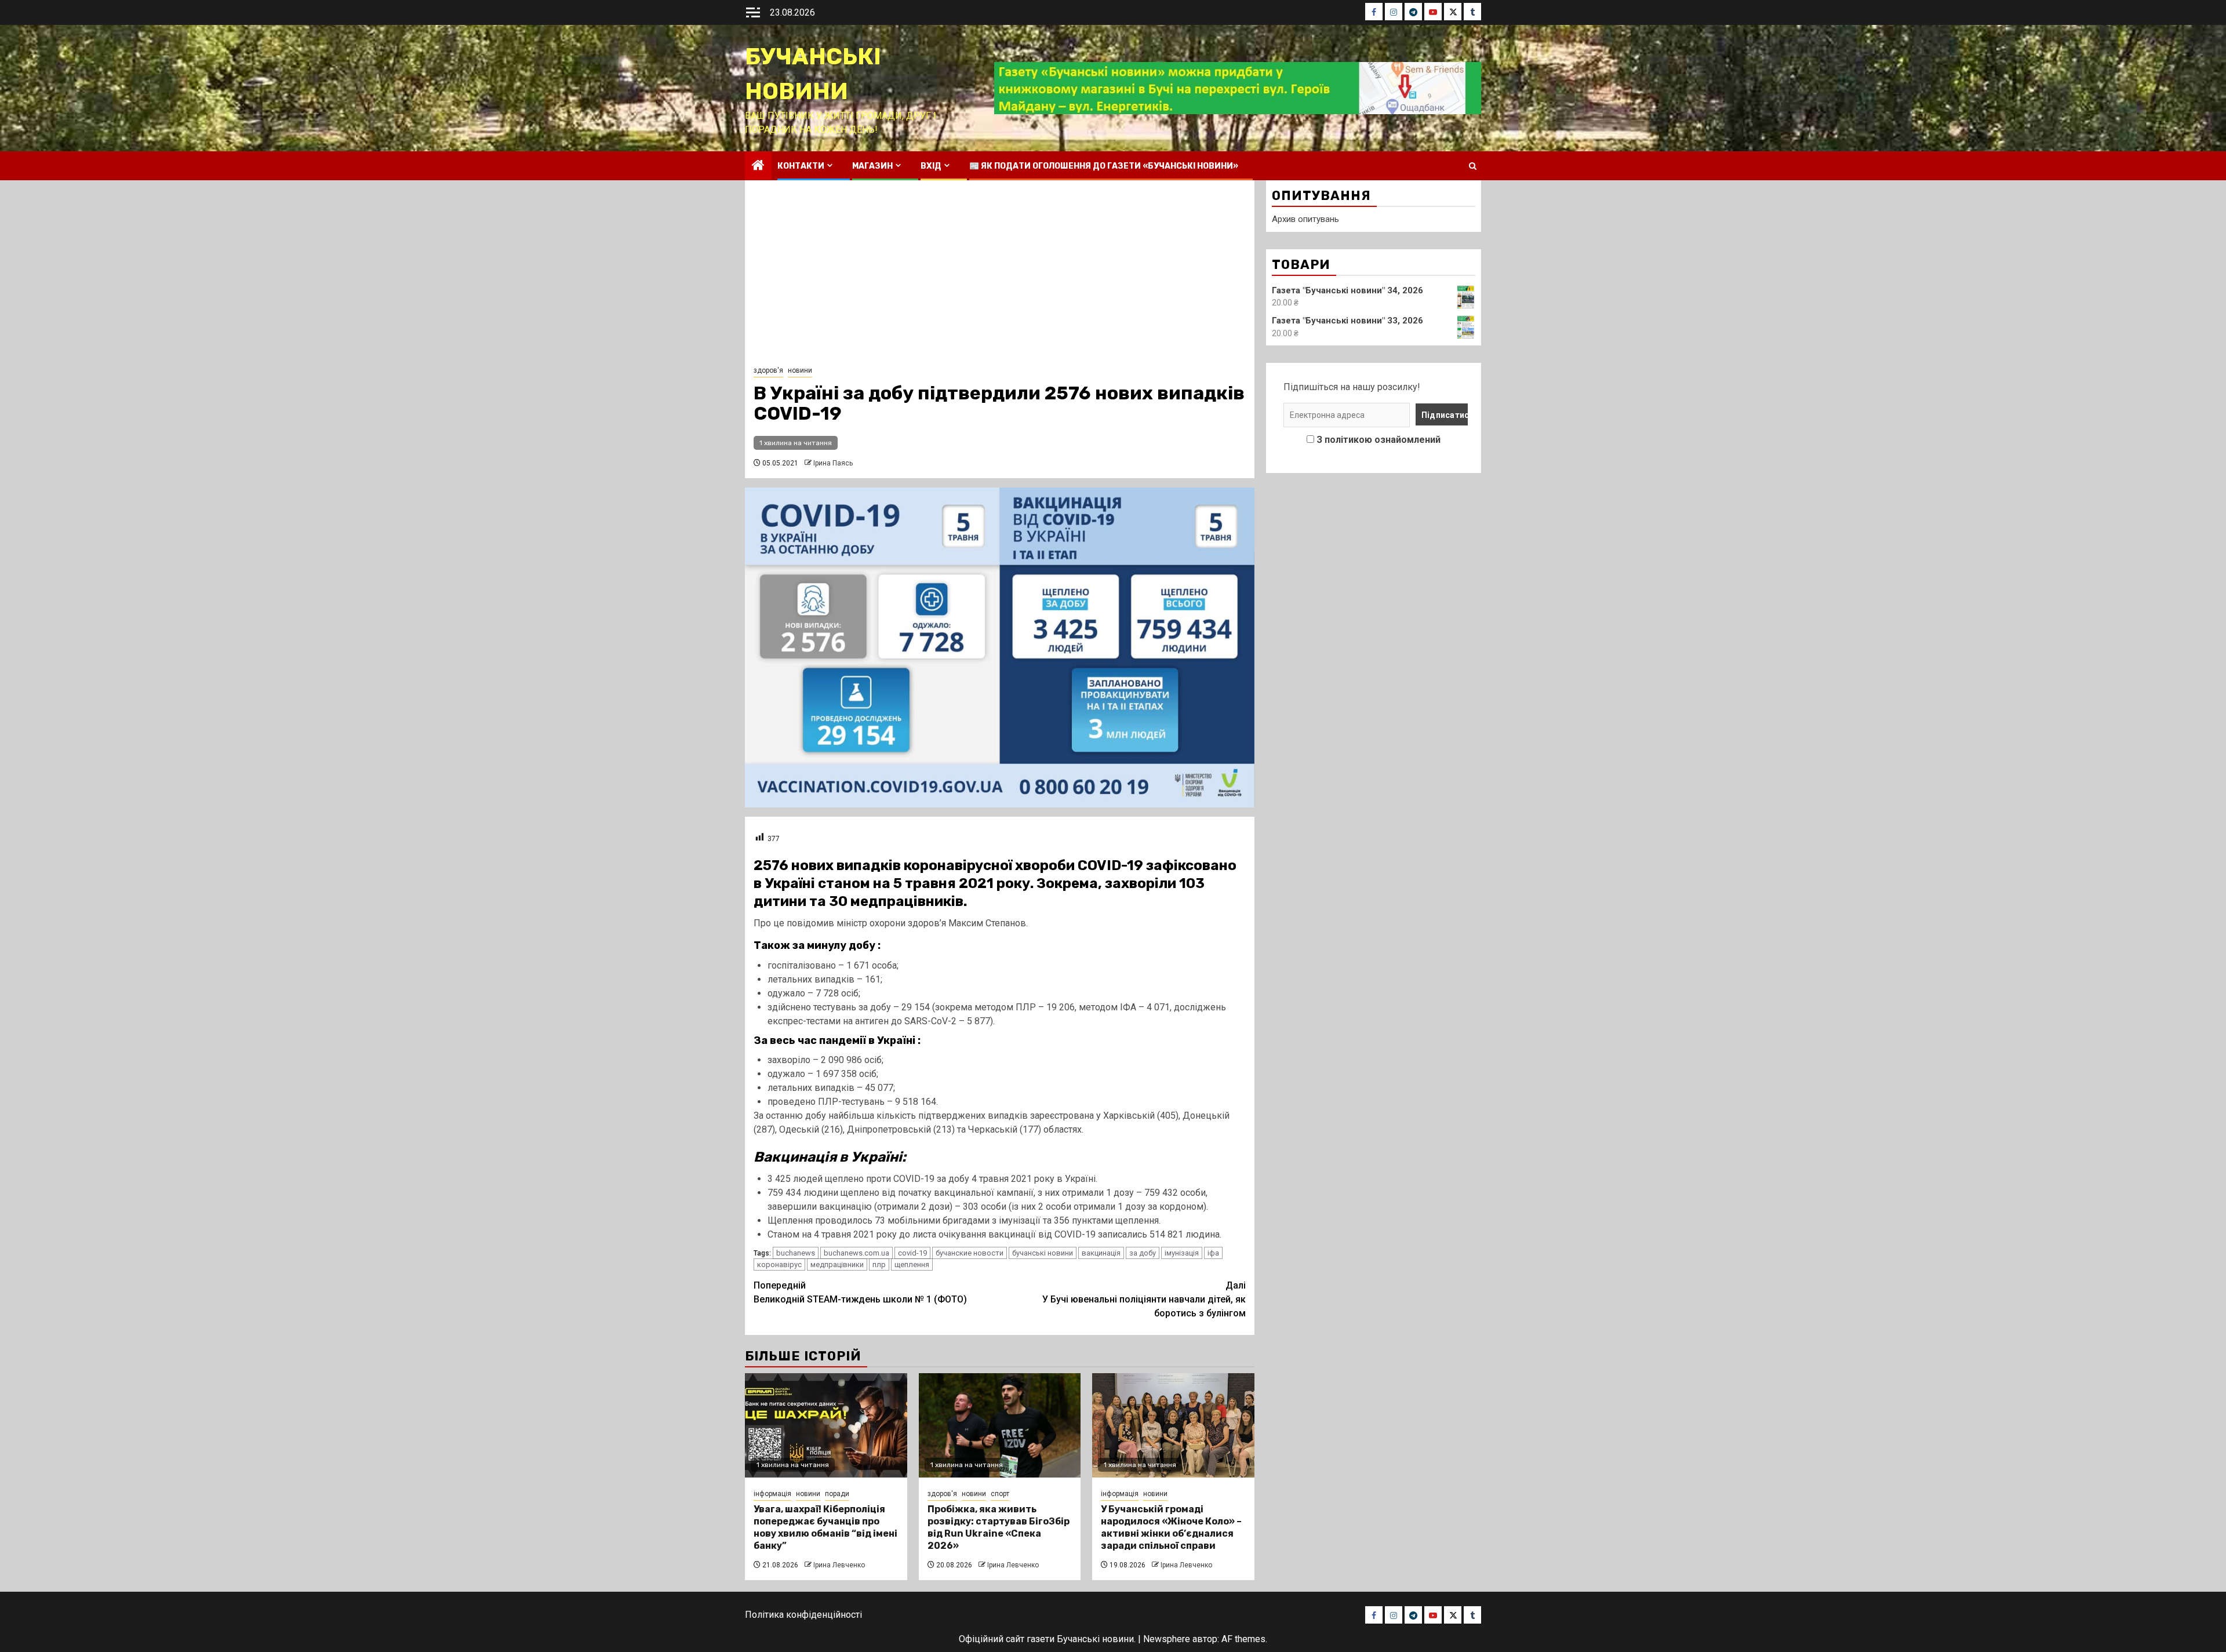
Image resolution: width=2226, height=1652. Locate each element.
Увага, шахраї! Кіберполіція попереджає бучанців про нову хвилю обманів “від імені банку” (825, 1527)
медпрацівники (837, 1265)
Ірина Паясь (833, 463)
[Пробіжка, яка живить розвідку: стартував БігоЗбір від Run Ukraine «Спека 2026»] (1000, 1425)
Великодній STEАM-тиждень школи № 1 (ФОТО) (860, 1292)
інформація (772, 1494)
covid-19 (912, 1253)
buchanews (796, 1253)
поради (837, 1494)
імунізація (1182, 1253)
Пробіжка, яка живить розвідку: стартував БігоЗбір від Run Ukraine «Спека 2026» (999, 1527)
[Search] (1473, 166)
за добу (1143, 1253)
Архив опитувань (1305, 219)
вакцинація (1101, 1253)
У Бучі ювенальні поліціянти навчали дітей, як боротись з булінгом (1144, 1299)
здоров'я (768, 370)
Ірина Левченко (839, 1565)
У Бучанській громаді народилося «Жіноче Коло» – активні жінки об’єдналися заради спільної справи (1171, 1527)
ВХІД (931, 166)
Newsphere (1167, 1639)
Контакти (801, 166)
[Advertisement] (1000, 276)
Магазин (872, 166)
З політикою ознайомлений (1378, 440)
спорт (1000, 1494)
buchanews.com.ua (856, 1253)
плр (879, 1265)
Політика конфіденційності (803, 1615)
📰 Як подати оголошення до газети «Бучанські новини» (1104, 166)
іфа (1213, 1253)
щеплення (912, 1265)
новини (800, 370)
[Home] (758, 166)
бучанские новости (970, 1253)
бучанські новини (1043, 1253)
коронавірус (779, 1265)
